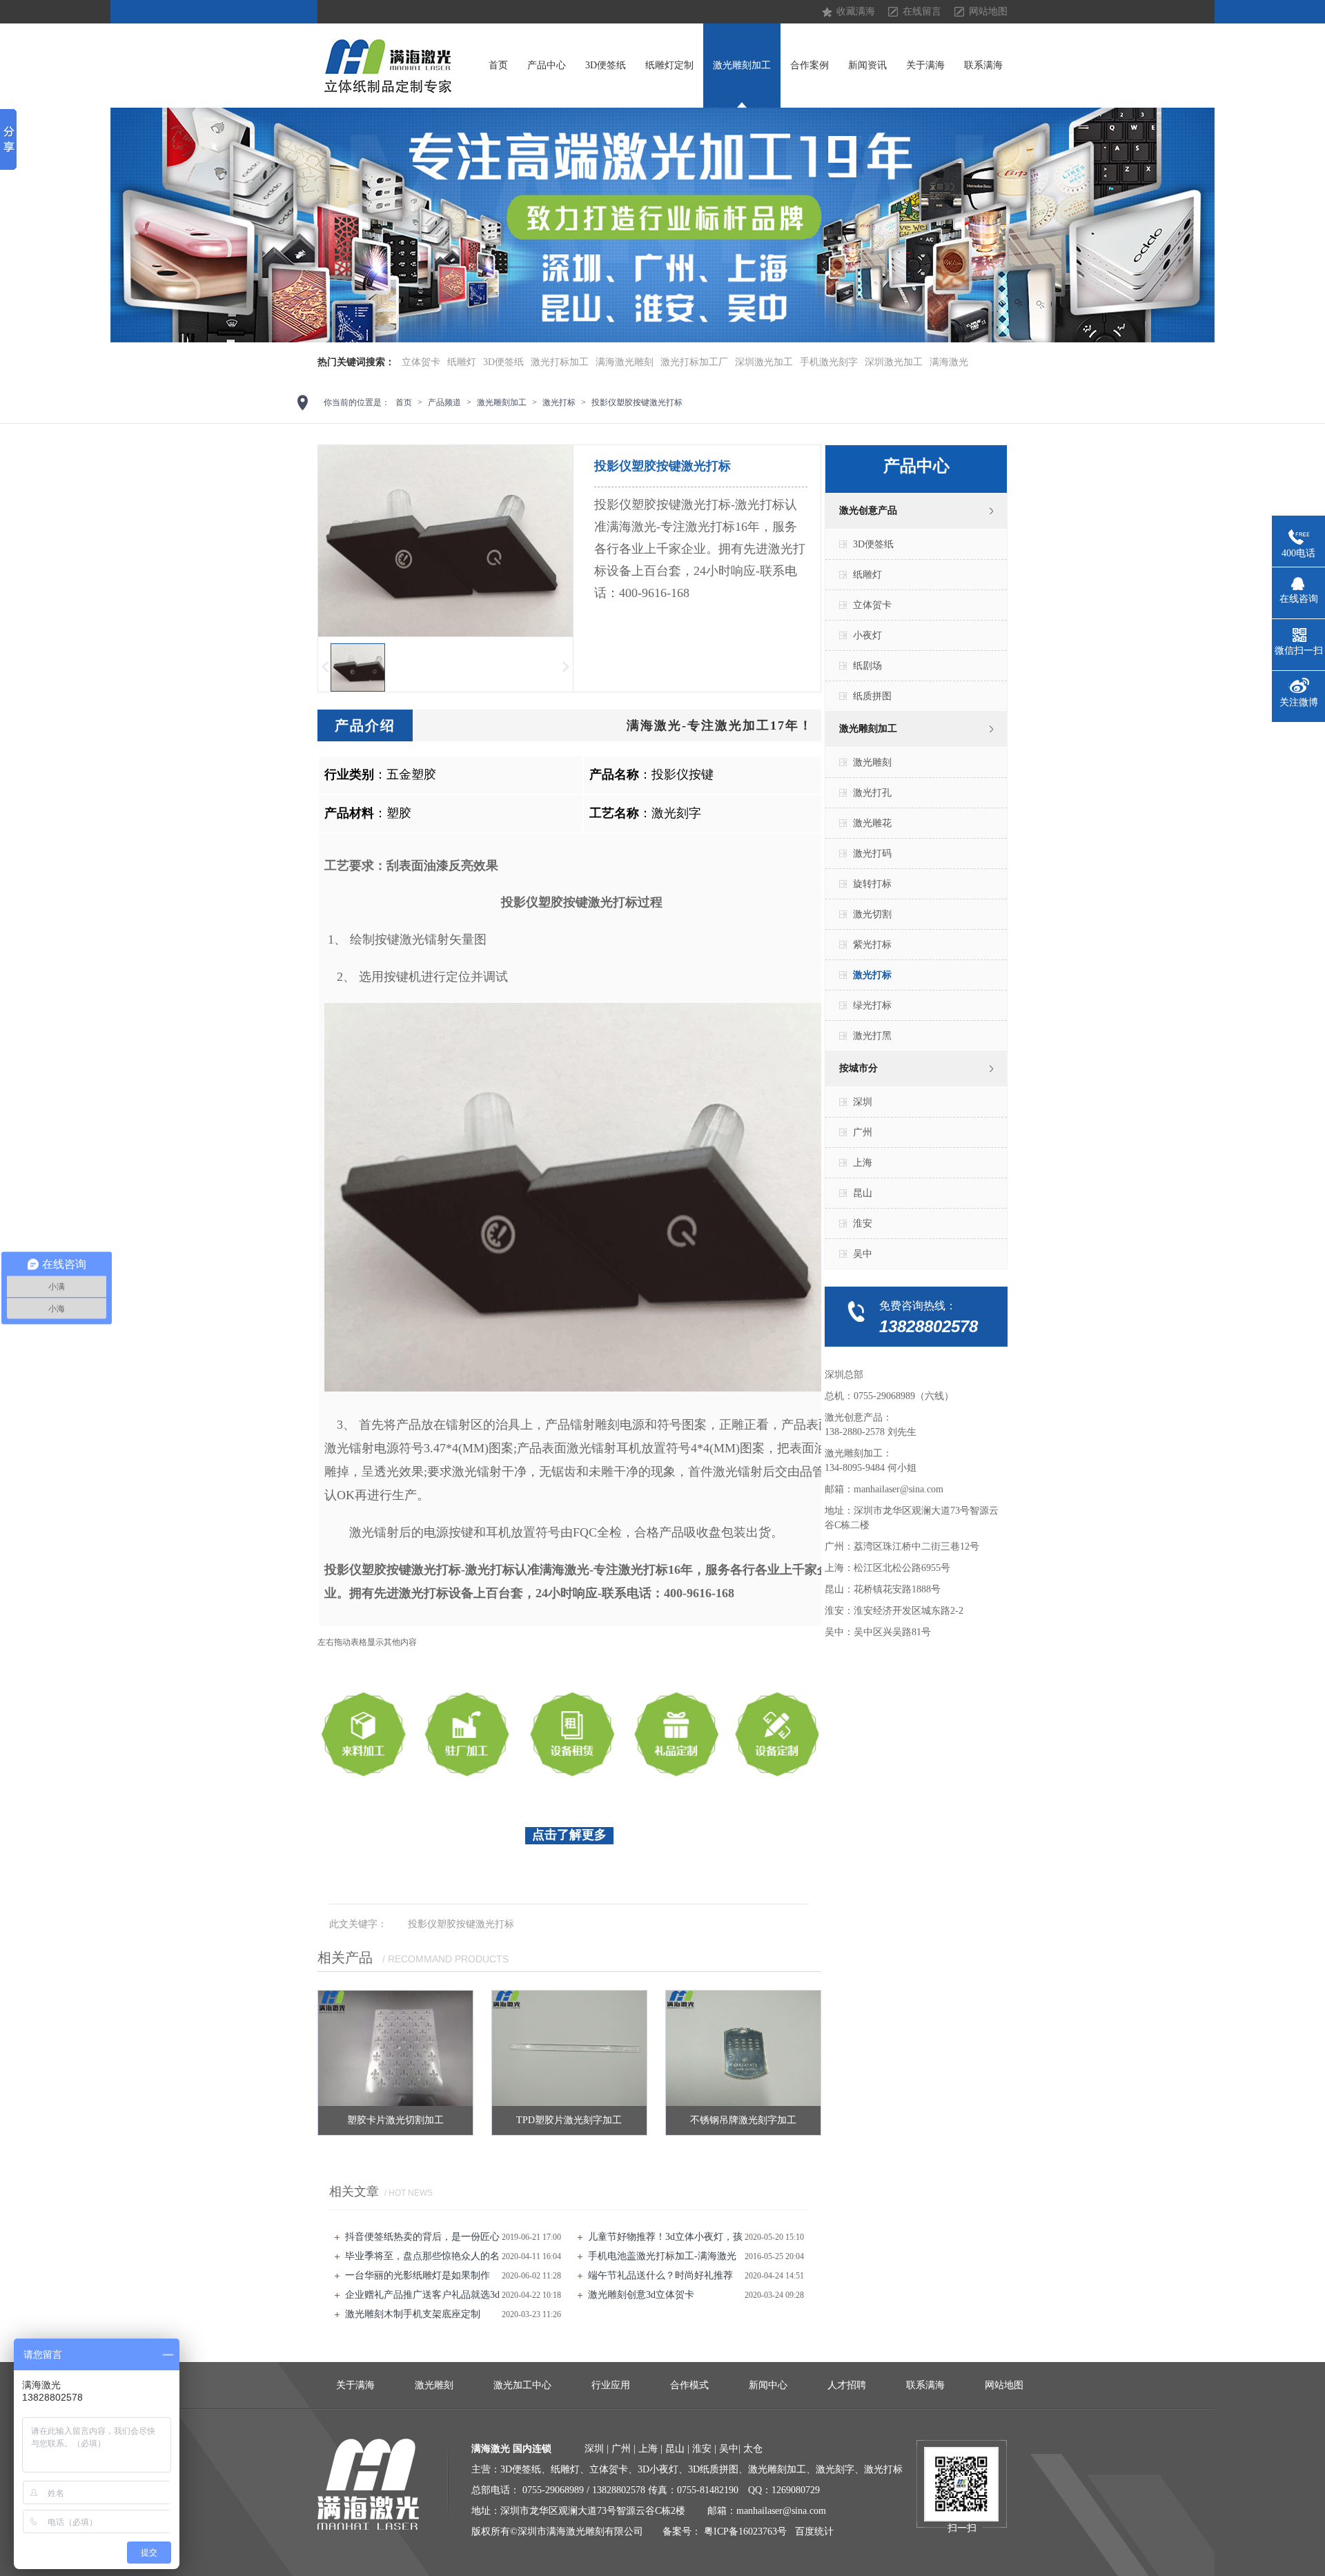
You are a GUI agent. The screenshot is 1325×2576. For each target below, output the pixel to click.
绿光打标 (872, 1005)
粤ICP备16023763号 (745, 2531)
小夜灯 (867, 635)
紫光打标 (872, 945)
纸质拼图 (872, 696)
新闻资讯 (867, 65)
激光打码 (872, 853)
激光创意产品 (868, 510)
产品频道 (444, 402)
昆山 (863, 1193)
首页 (498, 65)
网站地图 (988, 11)
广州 (863, 1132)
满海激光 (949, 362)
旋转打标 (872, 884)
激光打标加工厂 (694, 362)
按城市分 (858, 1068)
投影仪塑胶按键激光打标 (637, 402)
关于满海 (925, 65)
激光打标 (559, 402)
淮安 (863, 1223)
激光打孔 (872, 793)
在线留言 (922, 11)
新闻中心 (768, 2385)
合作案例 (809, 65)
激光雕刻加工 (742, 65)
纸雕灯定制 (669, 65)
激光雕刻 (872, 762)
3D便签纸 (606, 65)
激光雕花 (872, 823)
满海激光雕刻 (625, 362)
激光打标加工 (560, 362)
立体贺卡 (421, 362)
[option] (662, 225)
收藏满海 (856, 11)
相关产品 (345, 1958)
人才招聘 (847, 2385)
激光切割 (872, 914)
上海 (863, 1163)
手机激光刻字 (829, 362)
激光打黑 (872, 1036)
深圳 (863, 1102)
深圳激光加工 (764, 362)
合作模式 (689, 2385)
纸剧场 (867, 666)
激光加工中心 (522, 2385)
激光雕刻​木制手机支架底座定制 (413, 2314)
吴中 (863, 1254)
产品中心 (547, 65)
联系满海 (983, 65)
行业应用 (611, 2385)
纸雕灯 (462, 362)
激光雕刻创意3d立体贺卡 (641, 2295)
